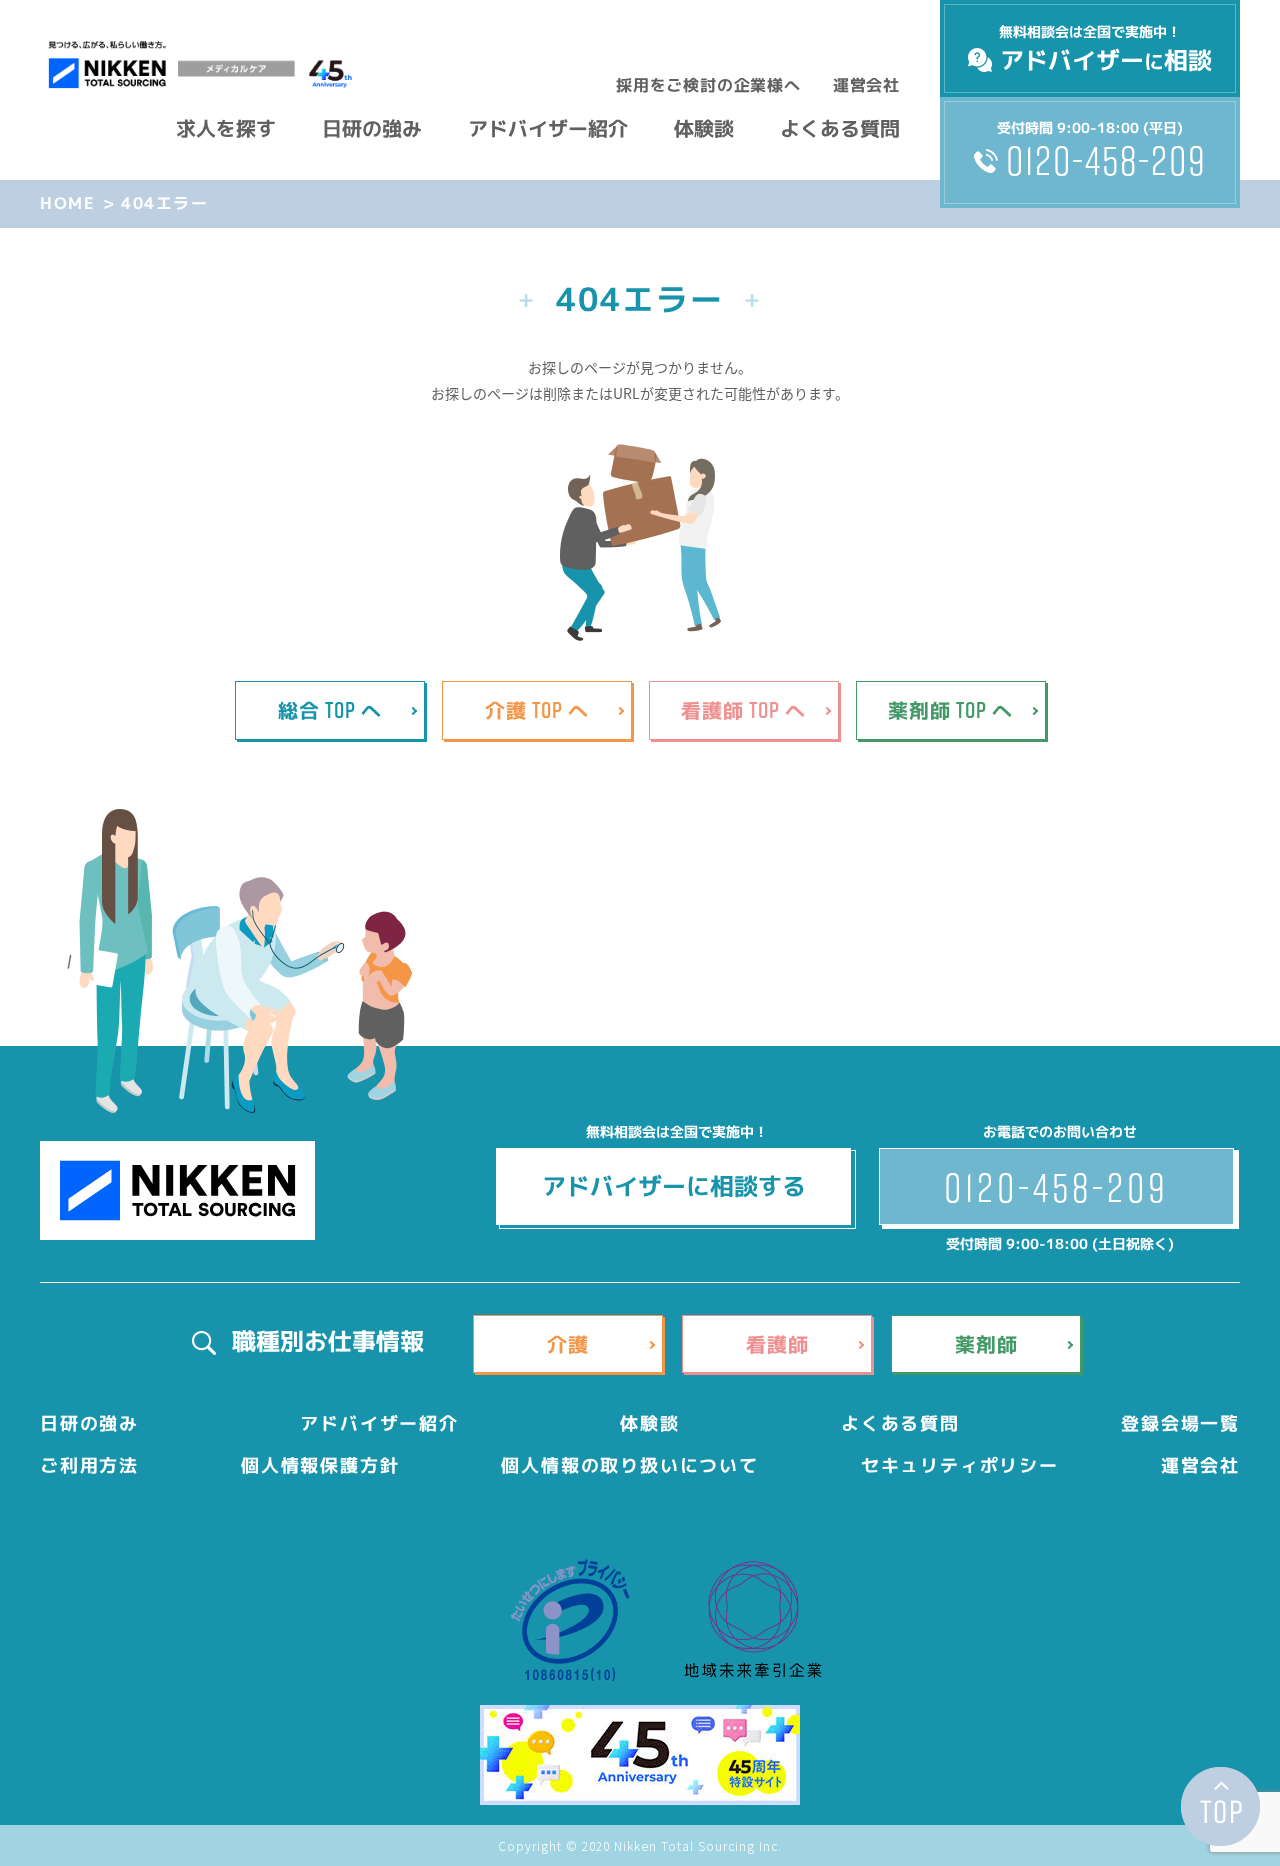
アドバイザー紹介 (548, 128)
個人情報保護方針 (320, 1465)
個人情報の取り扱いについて (629, 1465)
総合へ (330, 709)
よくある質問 (840, 128)
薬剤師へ (950, 709)
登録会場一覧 (1180, 1423)
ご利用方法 (89, 1465)
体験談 (704, 128)
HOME (67, 203)
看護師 (777, 1344)
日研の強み (372, 128)
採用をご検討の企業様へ (708, 85)
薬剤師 (986, 1344)
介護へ (537, 709)
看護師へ (743, 709)
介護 (568, 1344)
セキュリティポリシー (960, 1465)
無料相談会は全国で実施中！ (1105, 49)
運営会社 (866, 85)
